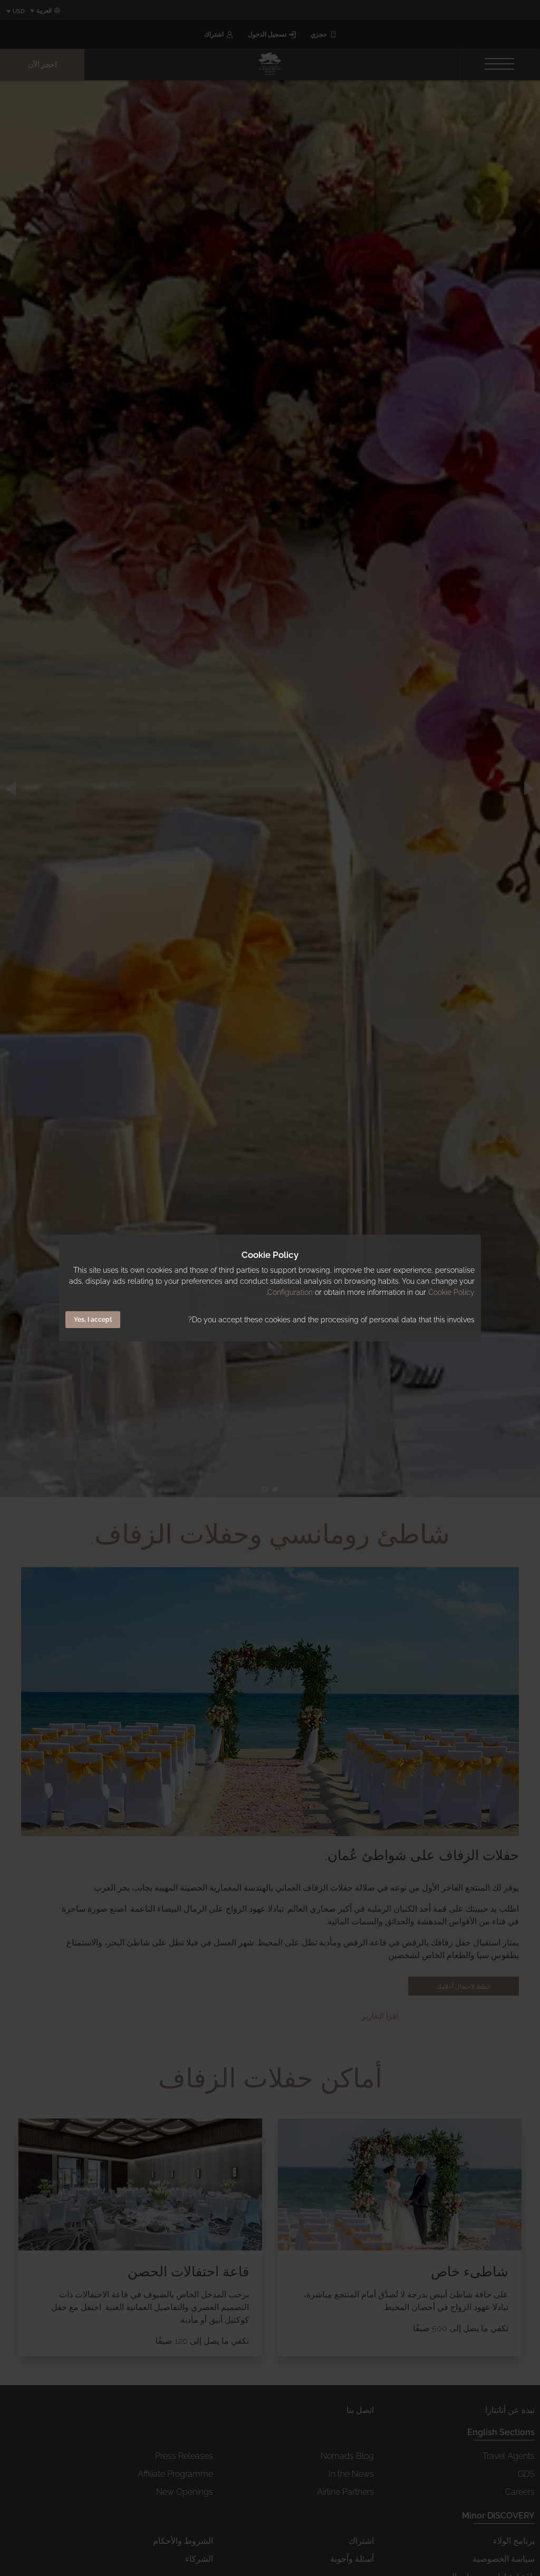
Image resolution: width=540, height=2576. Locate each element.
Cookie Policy (451, 1292)
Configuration (290, 1292)
